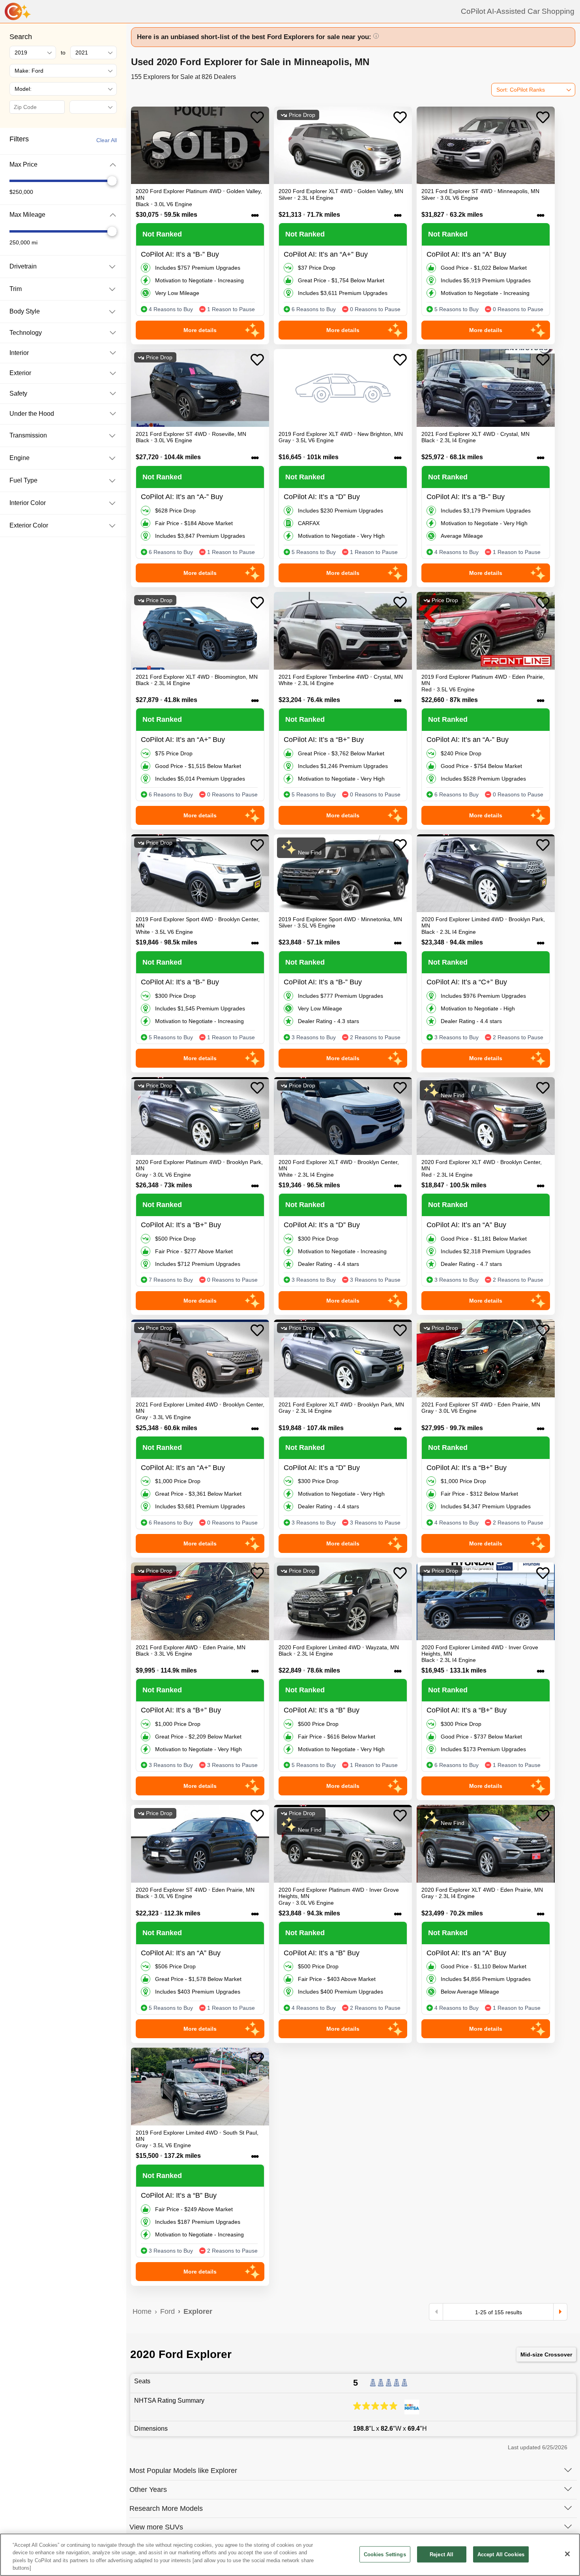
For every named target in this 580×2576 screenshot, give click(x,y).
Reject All (442, 2554)
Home (142, 2311)
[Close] (567, 2554)
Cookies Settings (385, 2554)
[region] (290, 2555)
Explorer (198, 2311)
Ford (167, 2311)
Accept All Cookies (501, 2554)
